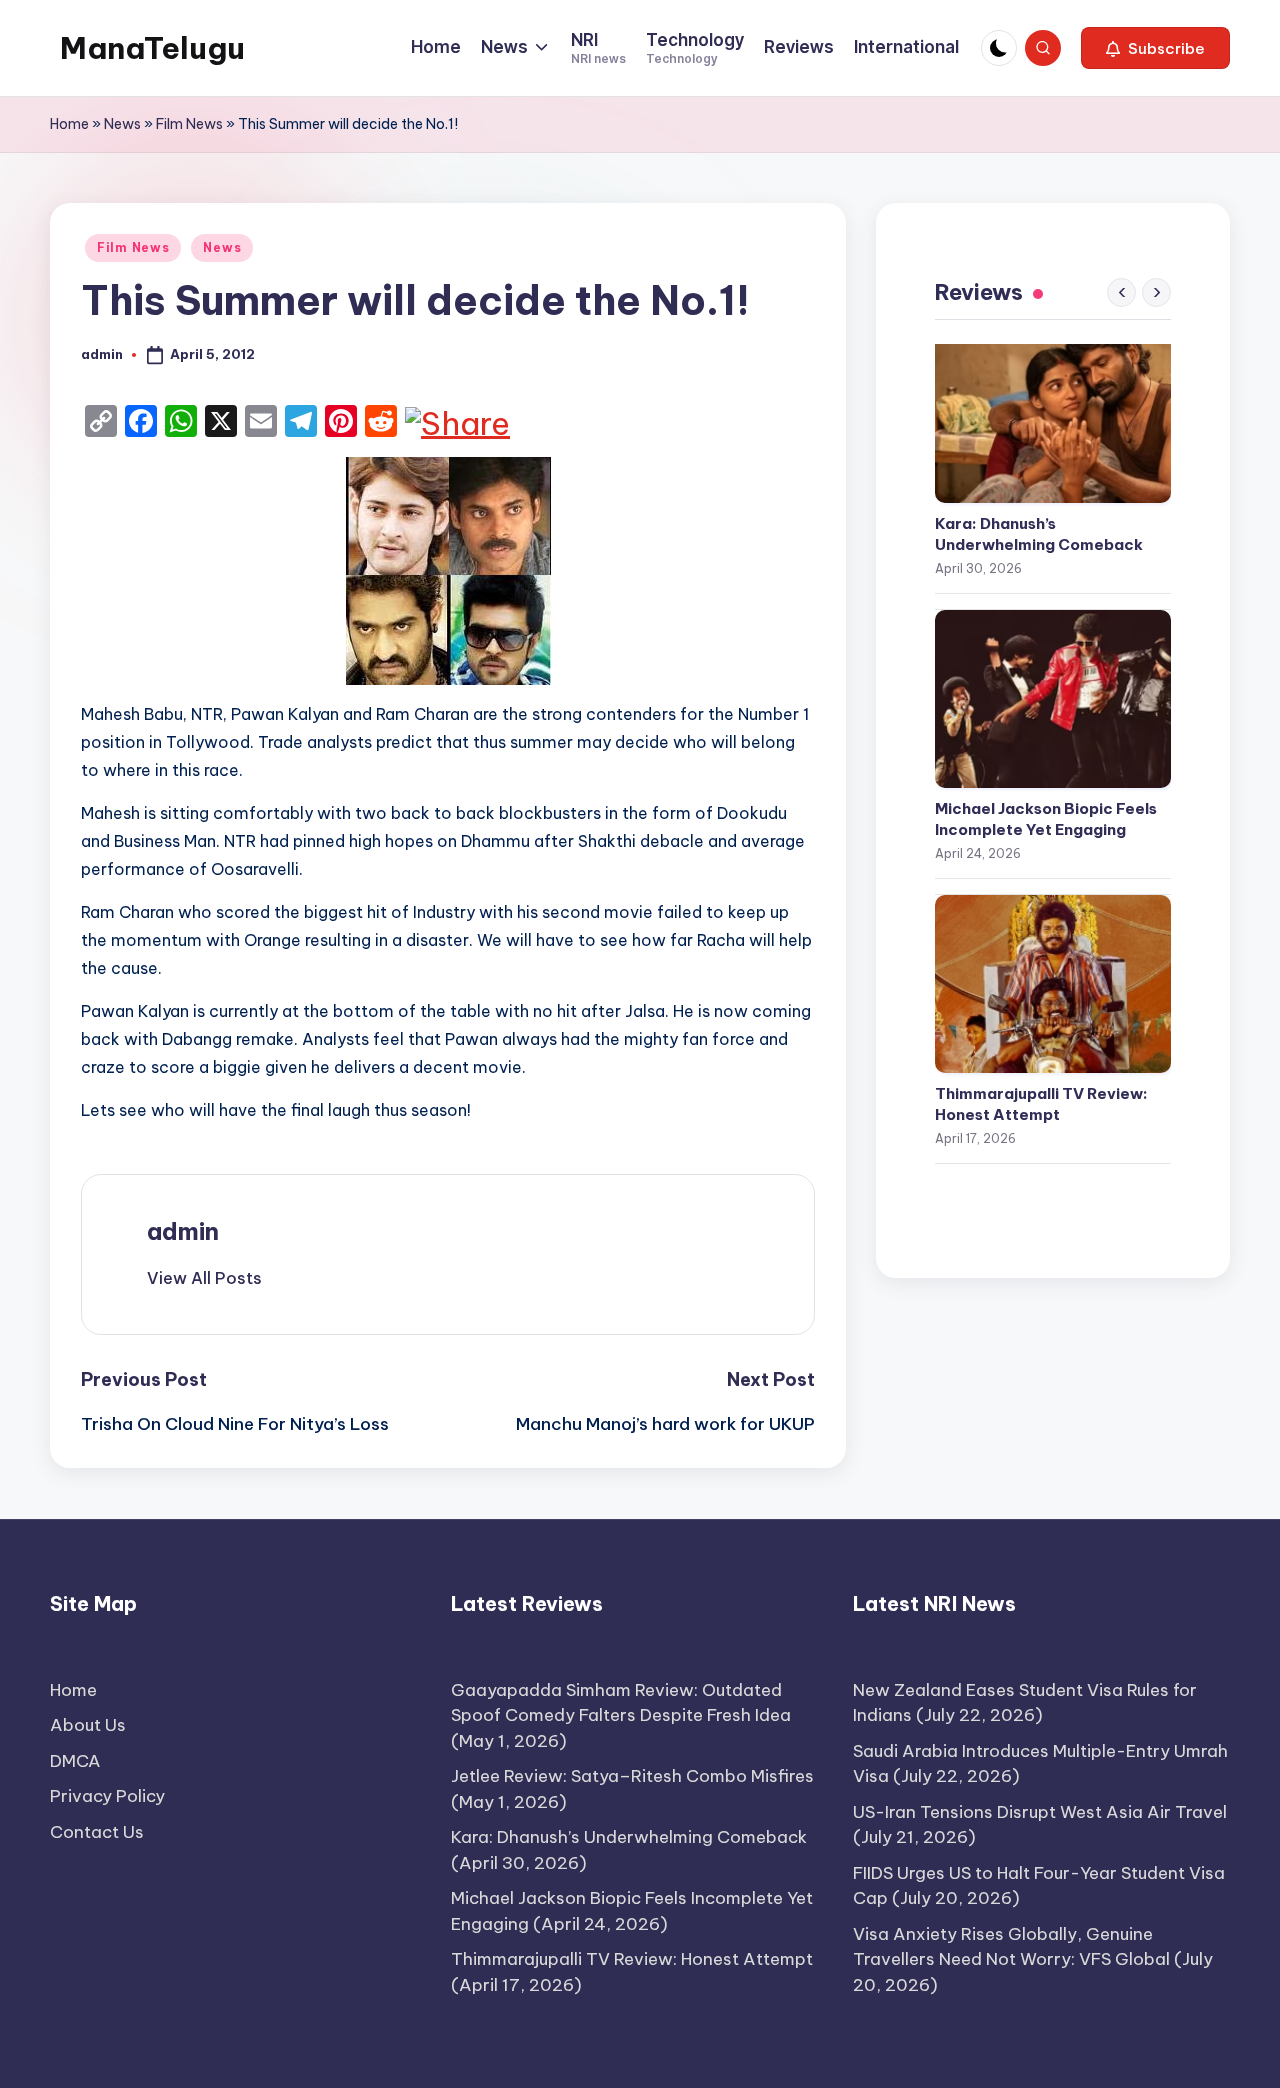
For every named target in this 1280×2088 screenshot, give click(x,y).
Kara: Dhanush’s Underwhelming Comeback (1039, 534)
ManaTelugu (152, 48)
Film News (189, 124)
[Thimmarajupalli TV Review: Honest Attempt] (1053, 984)
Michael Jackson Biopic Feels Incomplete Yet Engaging (1046, 819)
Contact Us (97, 1832)
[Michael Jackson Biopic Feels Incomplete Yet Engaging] (1053, 699)
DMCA (75, 1761)
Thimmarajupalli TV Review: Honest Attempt (1041, 1104)
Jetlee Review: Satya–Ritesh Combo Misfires (632, 1776)
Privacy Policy (107, 1796)
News (122, 124)
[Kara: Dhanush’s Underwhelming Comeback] (1053, 414)
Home (69, 124)
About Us (88, 1725)
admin (183, 1231)
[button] (1155, 48)
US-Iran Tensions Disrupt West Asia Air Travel (1040, 1812)
